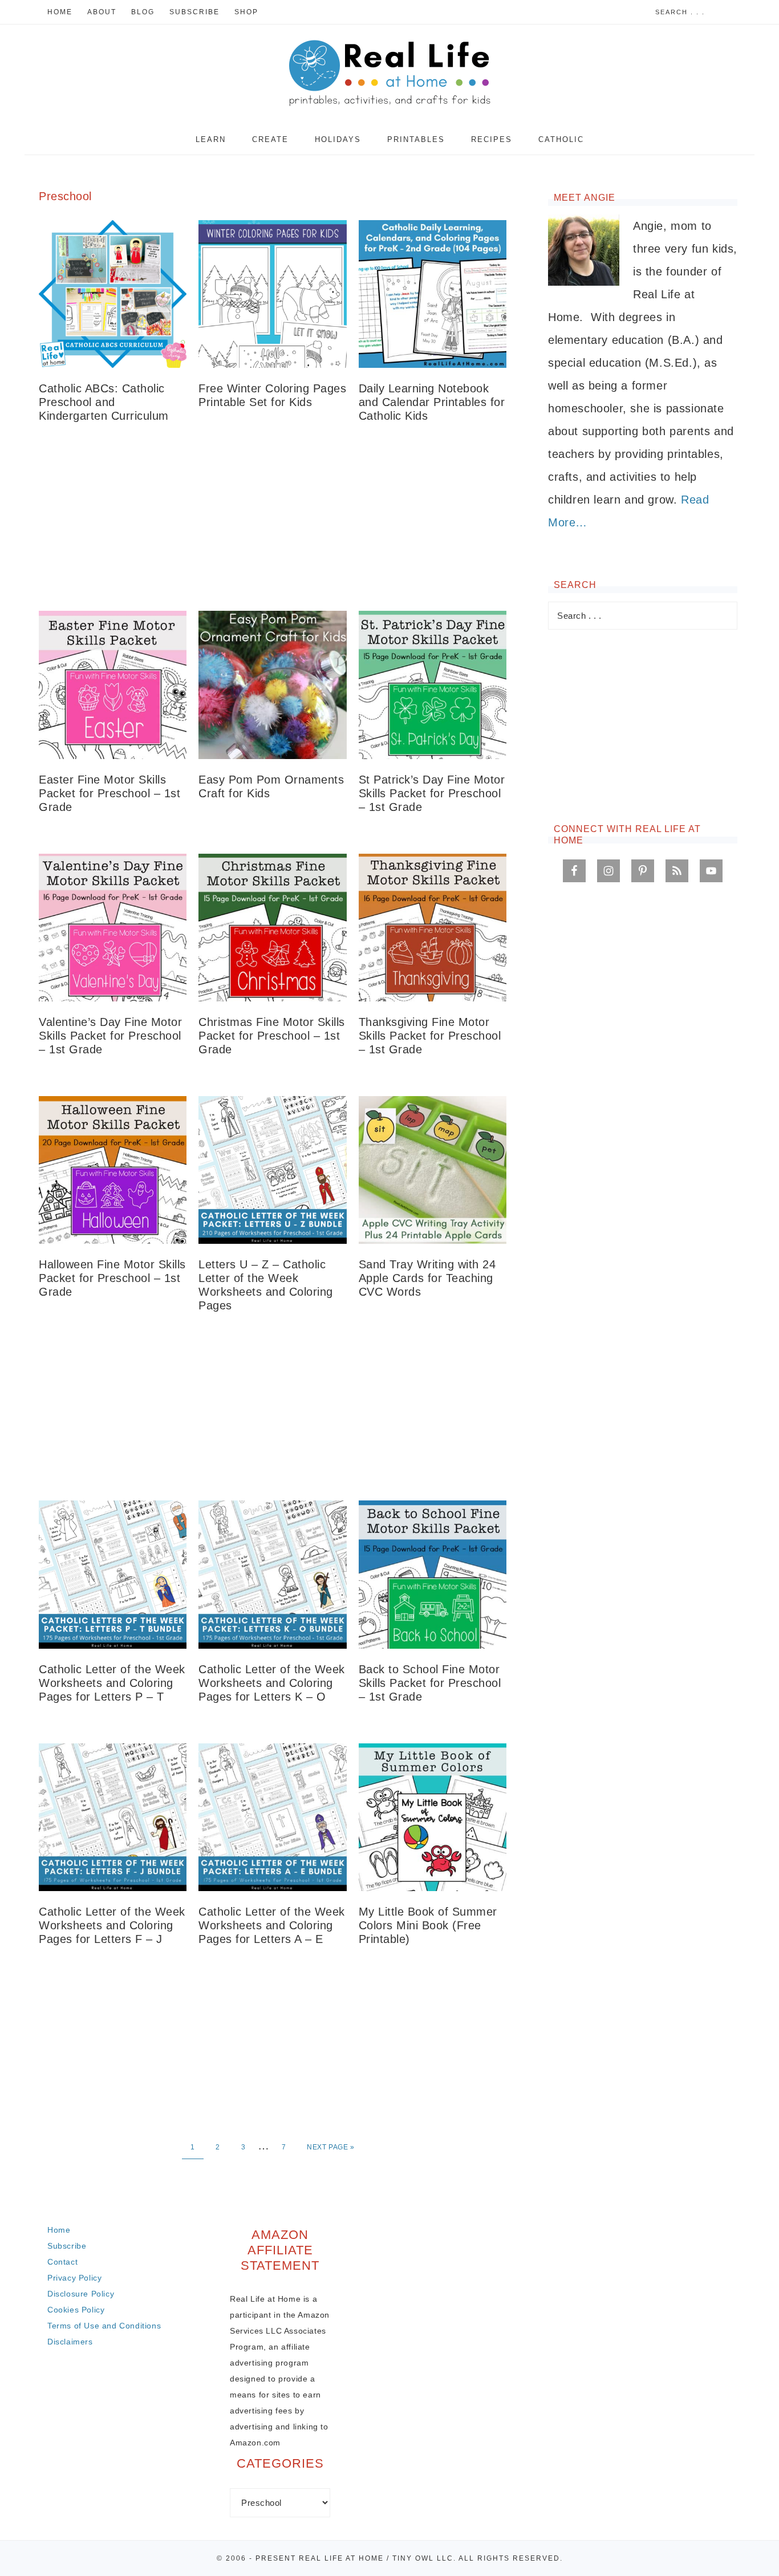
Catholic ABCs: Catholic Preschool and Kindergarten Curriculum (104, 402)
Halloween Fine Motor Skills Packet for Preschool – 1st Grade (112, 1278)
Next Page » (331, 2147)
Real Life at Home (389, 74)
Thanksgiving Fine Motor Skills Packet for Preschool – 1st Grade (430, 1036)
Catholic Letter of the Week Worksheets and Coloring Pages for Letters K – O (272, 1683)
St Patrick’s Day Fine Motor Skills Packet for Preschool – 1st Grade (432, 793)
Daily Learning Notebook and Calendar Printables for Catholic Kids (432, 402)
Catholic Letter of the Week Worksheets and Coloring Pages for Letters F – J (112, 1925)
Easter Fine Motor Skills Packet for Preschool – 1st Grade (109, 793)
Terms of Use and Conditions (104, 2326)
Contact (62, 2262)
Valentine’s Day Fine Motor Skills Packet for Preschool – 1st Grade (110, 1036)
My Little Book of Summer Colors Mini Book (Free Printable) (428, 1925)
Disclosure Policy (81, 2294)
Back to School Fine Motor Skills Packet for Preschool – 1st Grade (430, 1683)
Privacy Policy (74, 2278)
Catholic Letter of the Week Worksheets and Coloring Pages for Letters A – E (272, 1925)
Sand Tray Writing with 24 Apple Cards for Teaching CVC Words (427, 1278)
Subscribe (67, 2246)
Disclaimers (70, 2342)
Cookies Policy (76, 2310)
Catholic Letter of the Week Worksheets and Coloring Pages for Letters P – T (112, 1683)
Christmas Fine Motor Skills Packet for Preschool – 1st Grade (272, 1036)
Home (59, 2230)
